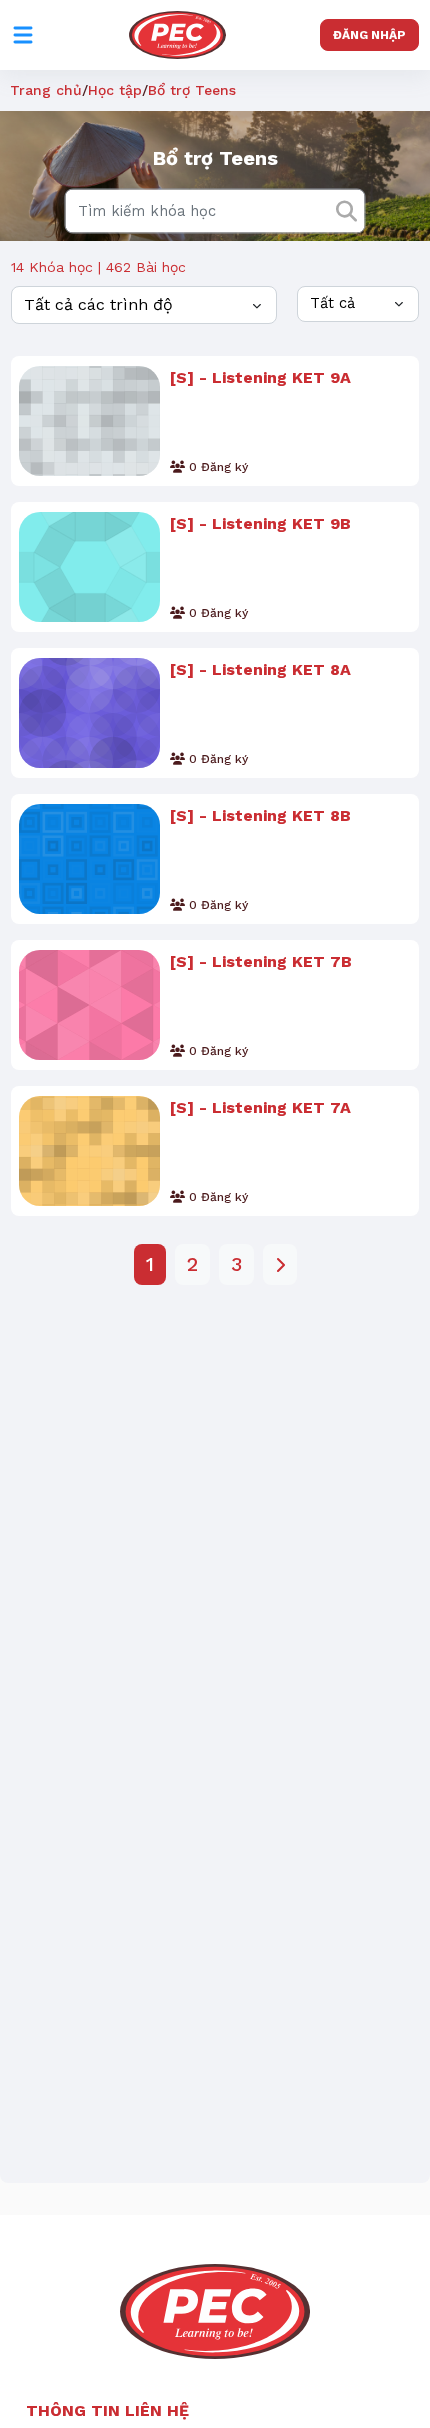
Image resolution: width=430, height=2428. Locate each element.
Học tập (115, 90)
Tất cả (332, 303)
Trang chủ (46, 90)
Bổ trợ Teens (192, 90)
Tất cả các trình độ (98, 304)
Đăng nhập (369, 35)
